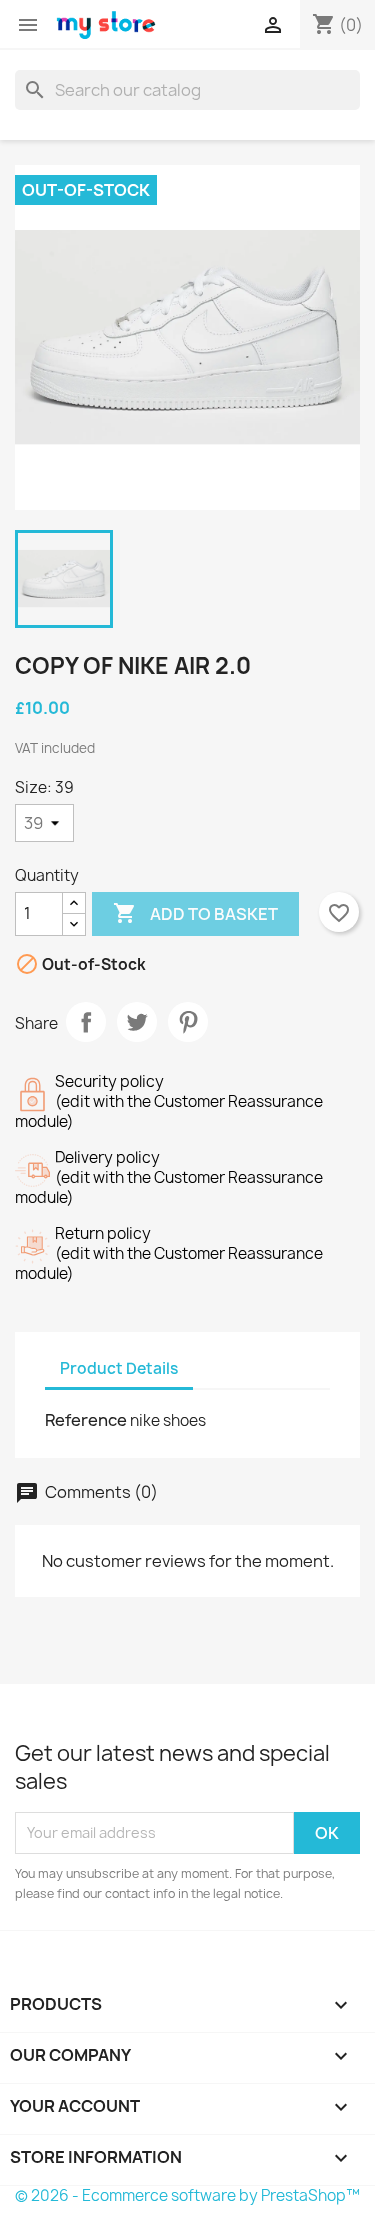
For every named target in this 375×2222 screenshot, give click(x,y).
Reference (86, 1420)
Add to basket (195, 913)
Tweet (137, 1022)
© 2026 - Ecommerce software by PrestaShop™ (187, 2195)
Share (86, 1022)
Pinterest (188, 1022)
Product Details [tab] (119, 1368)
